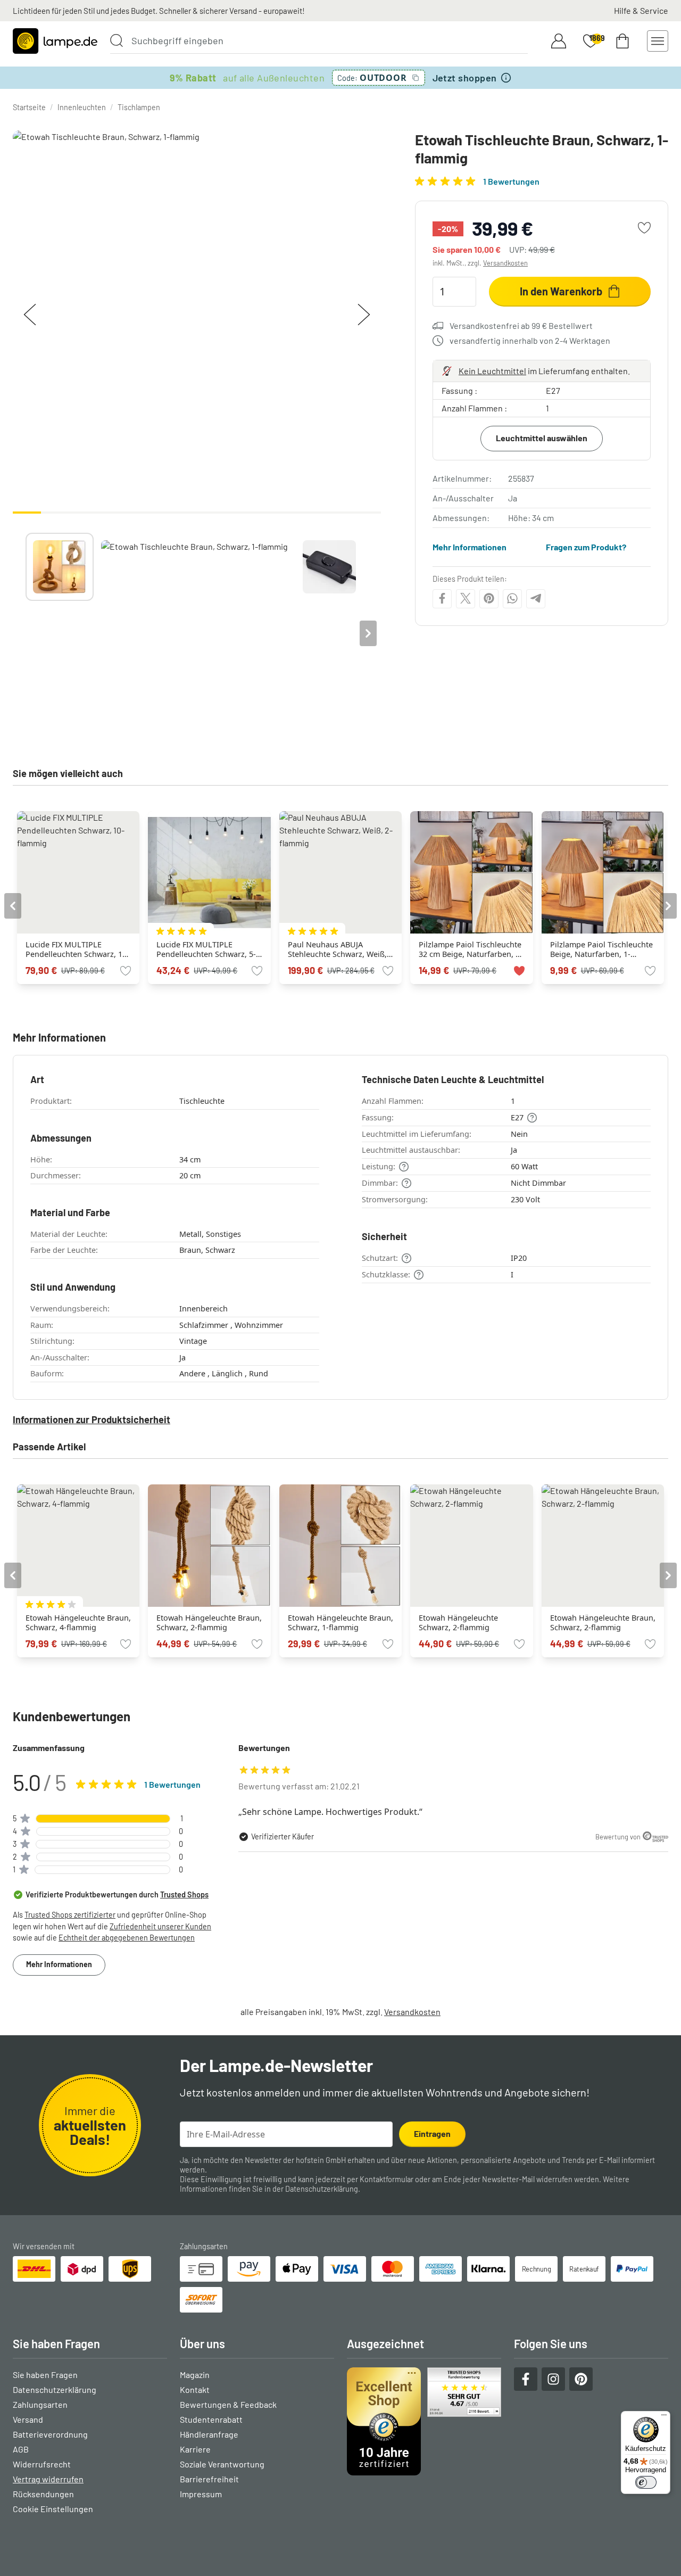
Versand (28, 2419)
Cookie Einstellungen (53, 2509)
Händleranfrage (209, 2434)
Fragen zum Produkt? (586, 547)
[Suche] (117, 40)
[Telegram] (536, 598)
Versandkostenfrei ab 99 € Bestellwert (521, 325)
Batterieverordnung (50, 2434)
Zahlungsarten (40, 2404)
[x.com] (466, 598)
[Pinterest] (489, 598)
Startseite (29, 107)
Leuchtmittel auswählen (542, 438)
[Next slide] (368, 633)
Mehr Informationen (470, 547)
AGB (21, 2449)
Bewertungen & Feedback (228, 2404)
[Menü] (664, 2417)
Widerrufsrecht (42, 2464)
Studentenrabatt (211, 2419)
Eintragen (432, 2133)
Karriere (195, 2449)
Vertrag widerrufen (48, 2479)
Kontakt (195, 2389)
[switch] (646, 2482)
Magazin (195, 2375)
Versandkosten (505, 263)
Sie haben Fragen (45, 2375)
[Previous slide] (26, 633)
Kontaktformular (387, 2179)
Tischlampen (139, 107)
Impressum (201, 2494)
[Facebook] (442, 598)
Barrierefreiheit (209, 2479)
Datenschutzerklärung (322, 2189)
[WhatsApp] (512, 598)
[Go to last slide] (13, 906)
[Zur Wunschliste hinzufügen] (644, 228)
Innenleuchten (82, 107)
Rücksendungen (43, 2494)
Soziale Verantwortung (222, 2464)
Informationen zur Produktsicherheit (92, 1419)
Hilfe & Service (641, 10)
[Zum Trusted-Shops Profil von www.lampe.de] (424, 2421)
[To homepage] (55, 41)
